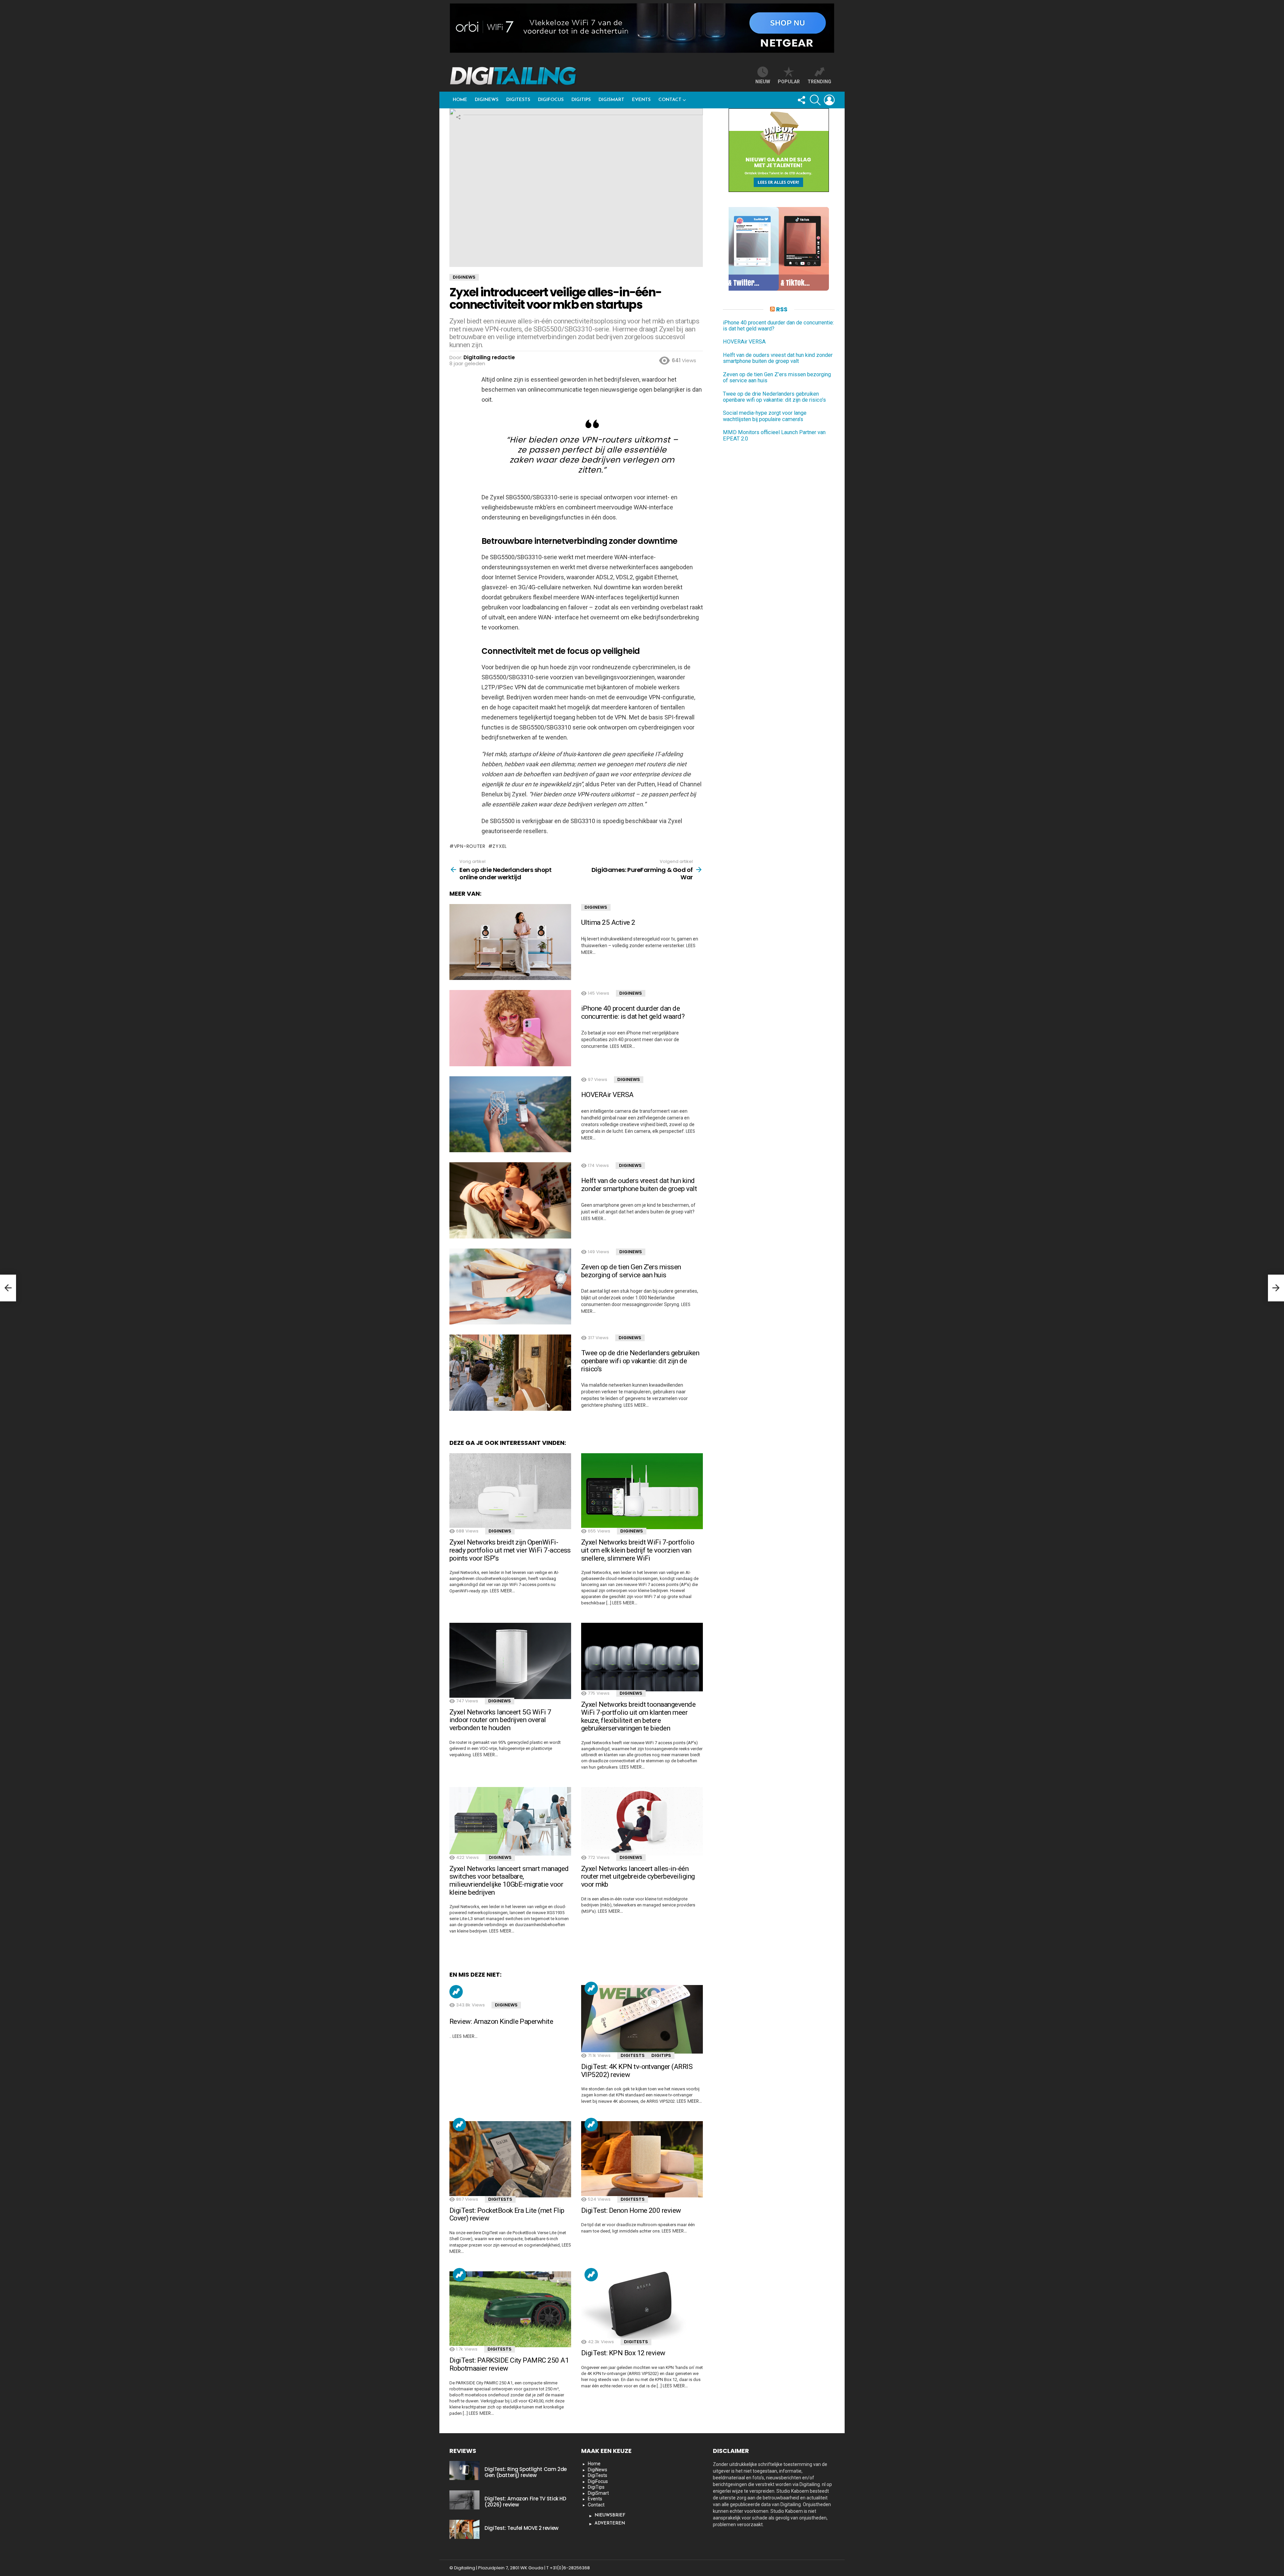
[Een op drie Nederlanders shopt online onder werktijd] (8, 1288)
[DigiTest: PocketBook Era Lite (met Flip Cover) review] (510, 2159)
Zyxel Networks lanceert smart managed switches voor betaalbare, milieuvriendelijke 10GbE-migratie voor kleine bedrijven (509, 1880)
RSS (782, 309)
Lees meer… (622, 1046)
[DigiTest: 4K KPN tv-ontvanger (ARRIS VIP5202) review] (642, 2019)
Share (458, 117)
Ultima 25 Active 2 (608, 922)
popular (789, 82)
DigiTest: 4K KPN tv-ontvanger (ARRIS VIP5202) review (637, 2071)
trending (819, 82)
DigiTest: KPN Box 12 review (623, 2353)
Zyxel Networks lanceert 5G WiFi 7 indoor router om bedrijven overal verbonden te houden (500, 1720)
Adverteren (610, 2523)
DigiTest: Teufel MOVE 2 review (521, 2528)
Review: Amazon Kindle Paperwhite (501, 2021)
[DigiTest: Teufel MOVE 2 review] (464, 2529)
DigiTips (581, 100)
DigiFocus (551, 100)
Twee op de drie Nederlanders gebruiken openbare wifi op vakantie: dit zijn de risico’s (640, 1361)
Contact (670, 100)
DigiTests (518, 100)
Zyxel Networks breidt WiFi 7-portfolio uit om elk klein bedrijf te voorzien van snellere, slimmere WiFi (638, 1550)
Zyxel (500, 846)
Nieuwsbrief (610, 2515)
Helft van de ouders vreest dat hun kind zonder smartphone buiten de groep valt (639, 1185)
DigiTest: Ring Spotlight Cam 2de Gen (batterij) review (526, 2472)
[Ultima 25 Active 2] (510, 942)
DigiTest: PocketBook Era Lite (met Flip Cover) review (507, 2214)
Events (641, 100)
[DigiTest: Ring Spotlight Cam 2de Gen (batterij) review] (464, 2470)
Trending (456, 1992)
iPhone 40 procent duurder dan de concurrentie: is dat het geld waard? (633, 1012)
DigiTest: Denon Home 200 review (631, 2210)
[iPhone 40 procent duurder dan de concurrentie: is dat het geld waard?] (510, 1028)
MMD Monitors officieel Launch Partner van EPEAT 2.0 (774, 435)
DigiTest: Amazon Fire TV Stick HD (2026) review (525, 2502)
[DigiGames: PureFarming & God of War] (1276, 1288)
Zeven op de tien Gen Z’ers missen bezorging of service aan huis (631, 1271)
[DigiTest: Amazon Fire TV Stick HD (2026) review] (464, 2500)
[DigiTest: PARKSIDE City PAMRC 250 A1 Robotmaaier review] (510, 2309)
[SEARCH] (815, 100)
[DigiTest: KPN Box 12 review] (642, 2306)
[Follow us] (801, 100)
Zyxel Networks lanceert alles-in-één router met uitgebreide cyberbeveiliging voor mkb (638, 1876)
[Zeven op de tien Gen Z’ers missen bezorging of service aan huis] (510, 1287)
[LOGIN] (829, 100)
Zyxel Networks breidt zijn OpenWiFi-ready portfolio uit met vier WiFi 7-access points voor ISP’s (510, 1550)
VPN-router (470, 846)
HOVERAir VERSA (607, 1095)
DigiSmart (611, 100)
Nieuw (763, 82)
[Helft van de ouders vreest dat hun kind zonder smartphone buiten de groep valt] (510, 1200)
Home (460, 100)
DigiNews (487, 100)
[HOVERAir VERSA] (510, 1114)
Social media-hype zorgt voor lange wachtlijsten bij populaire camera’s (765, 416)
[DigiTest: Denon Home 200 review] (642, 2159)
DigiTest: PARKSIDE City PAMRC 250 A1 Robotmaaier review (509, 2364)
